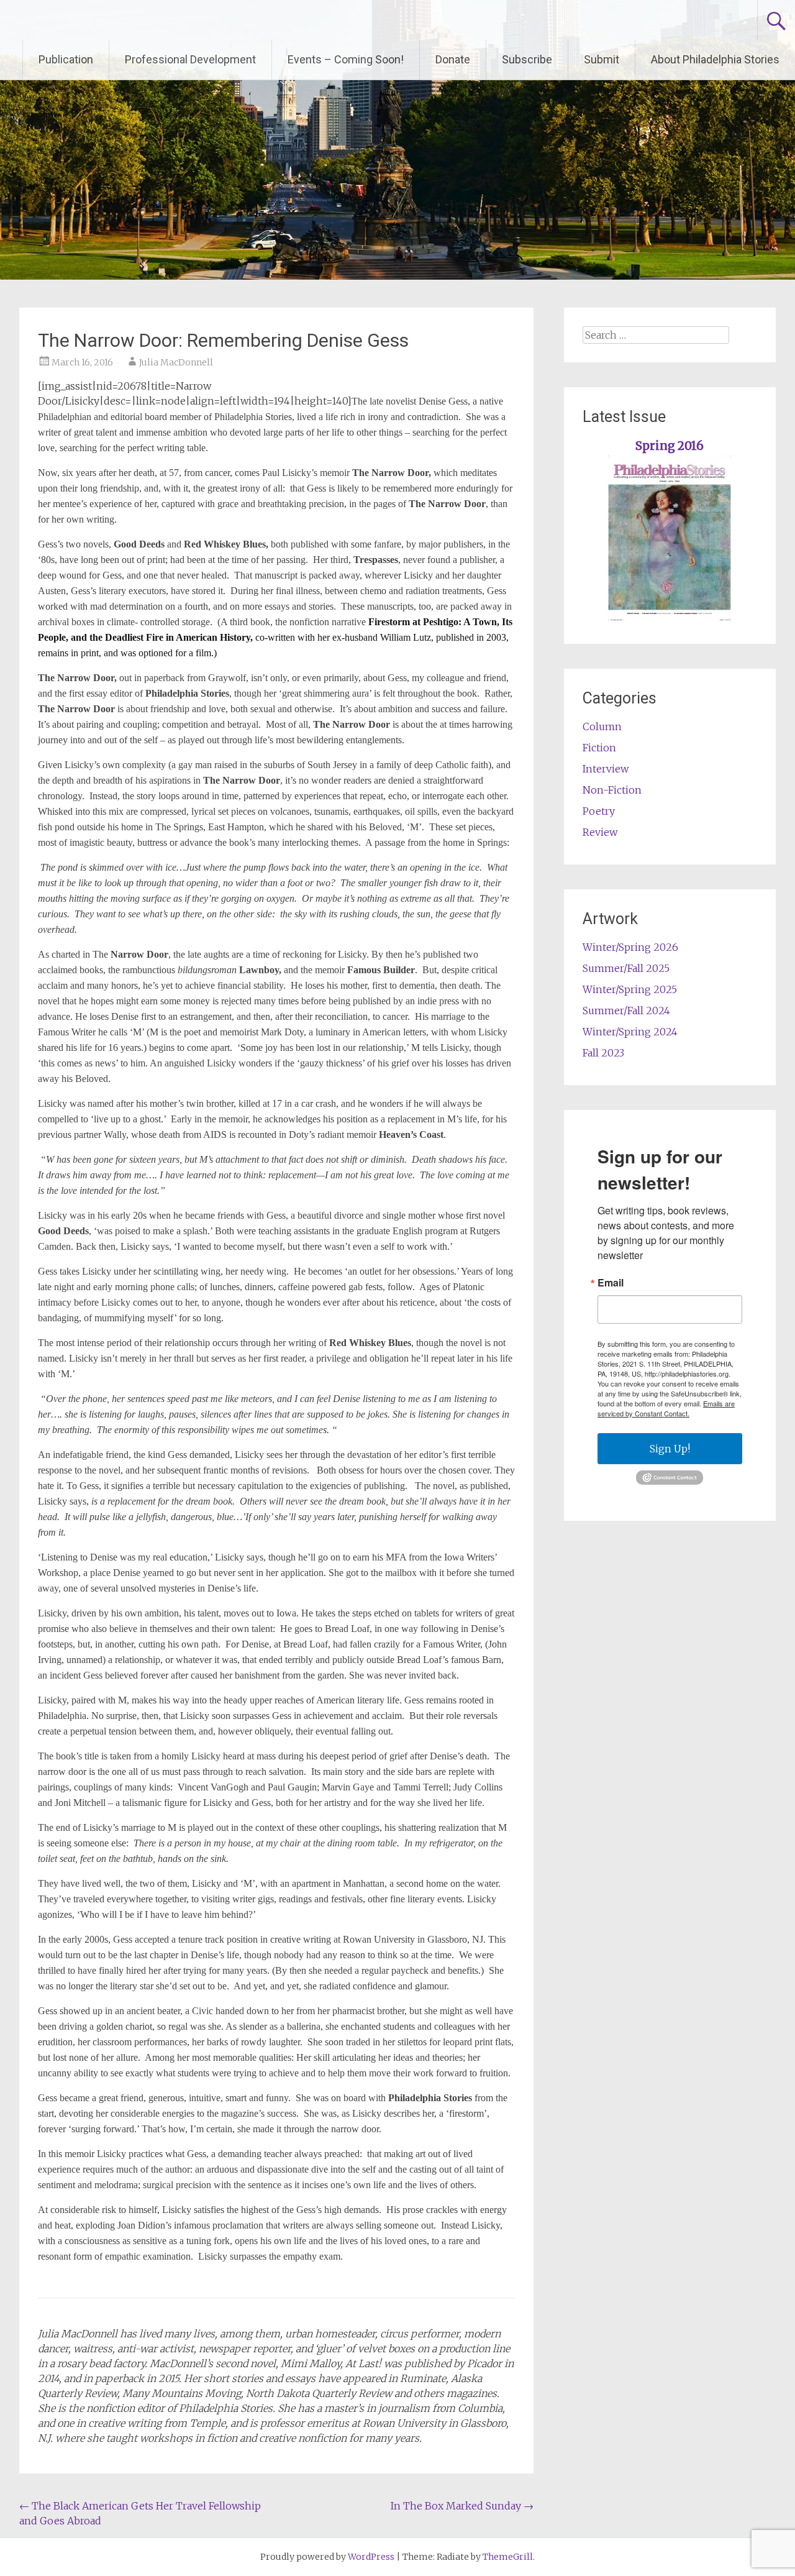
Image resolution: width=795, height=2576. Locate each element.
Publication (66, 59)
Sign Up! (670, 1449)
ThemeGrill (508, 2557)
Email (611, 1283)
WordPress (371, 2557)
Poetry (599, 811)
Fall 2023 (603, 1053)
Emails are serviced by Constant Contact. (666, 1408)
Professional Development (190, 59)
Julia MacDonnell (176, 362)
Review (600, 832)
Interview (606, 769)
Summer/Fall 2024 (626, 1011)
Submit (602, 59)
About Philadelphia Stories (715, 59)
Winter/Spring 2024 (630, 1032)
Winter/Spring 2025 (630, 989)
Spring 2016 (670, 446)
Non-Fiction (612, 790)
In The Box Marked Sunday (462, 2506)
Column (602, 727)
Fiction (599, 748)
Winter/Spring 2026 (630, 947)
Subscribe (527, 59)
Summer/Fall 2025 (626, 968)
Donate (453, 59)
